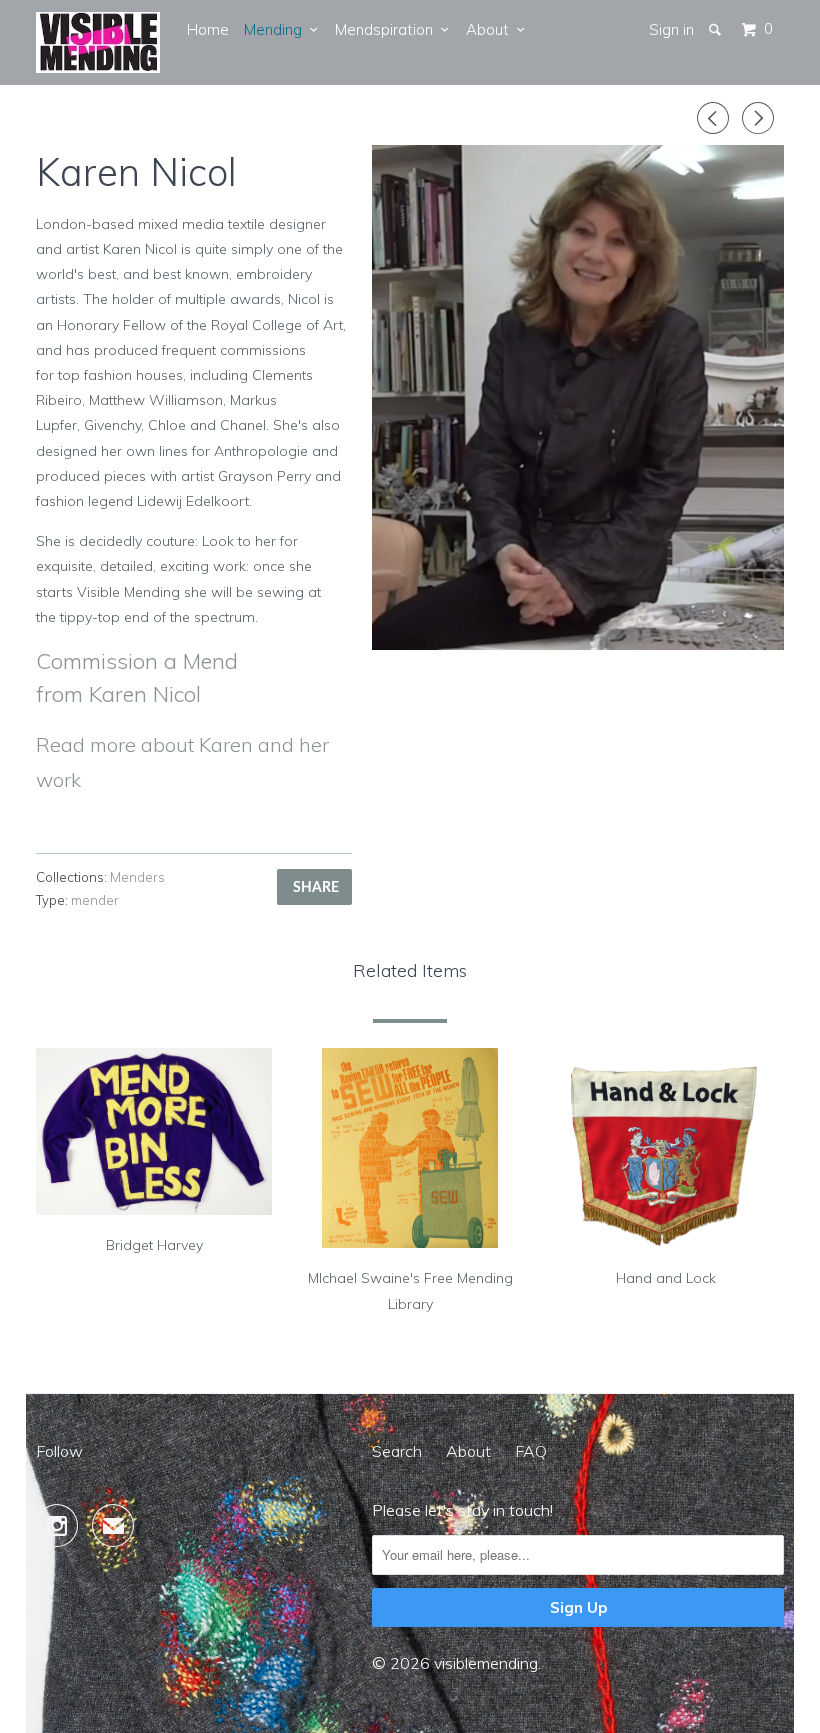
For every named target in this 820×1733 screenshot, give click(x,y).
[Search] (716, 29)
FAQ (531, 1451)
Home (208, 29)
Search (397, 1451)
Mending (277, 29)
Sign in (671, 29)
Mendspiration (388, 29)
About (491, 29)
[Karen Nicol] (578, 397)
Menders (137, 877)
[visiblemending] (98, 42)
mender (95, 900)
